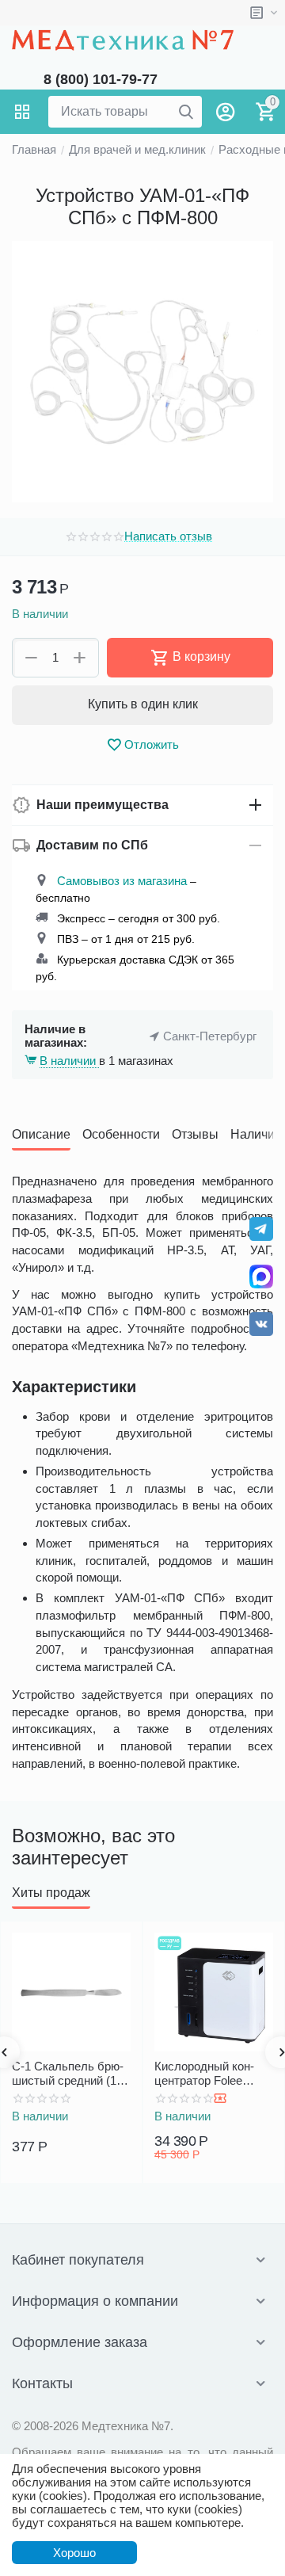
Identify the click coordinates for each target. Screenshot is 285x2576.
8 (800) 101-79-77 (101, 79)
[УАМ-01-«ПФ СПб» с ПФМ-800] (142, 372)
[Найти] (186, 112)
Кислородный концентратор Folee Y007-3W (204, 2074)
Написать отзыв (168, 536)
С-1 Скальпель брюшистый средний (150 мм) (70, 2074)
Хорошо (74, 2553)
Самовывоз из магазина (122, 881)
